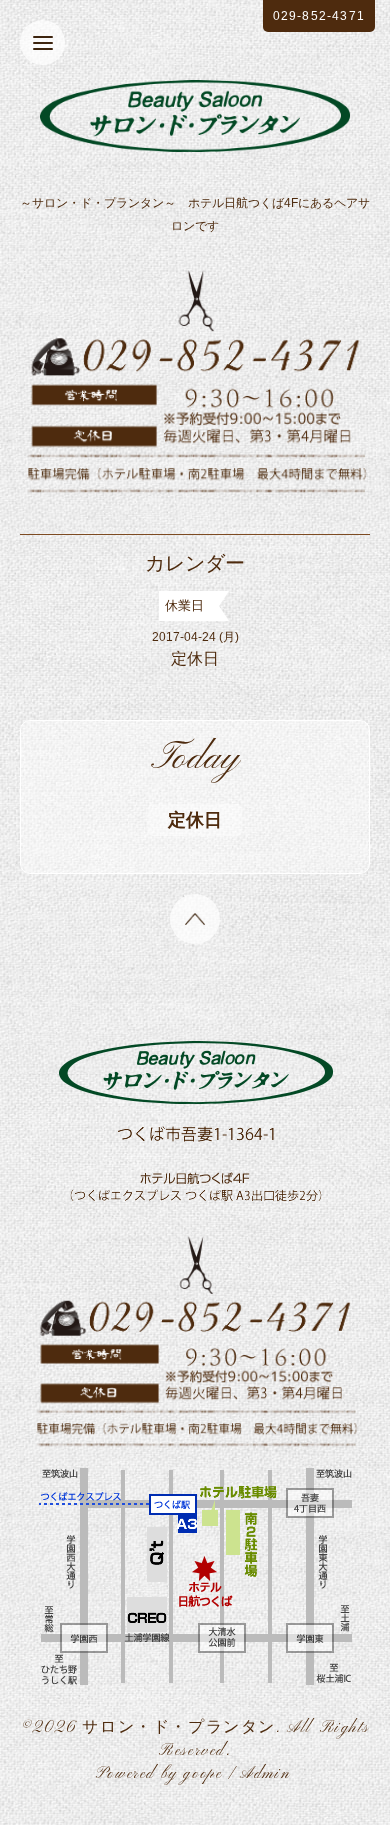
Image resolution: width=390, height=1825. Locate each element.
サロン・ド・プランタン (179, 1728)
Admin (265, 1774)
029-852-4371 (319, 16)
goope (202, 1774)
